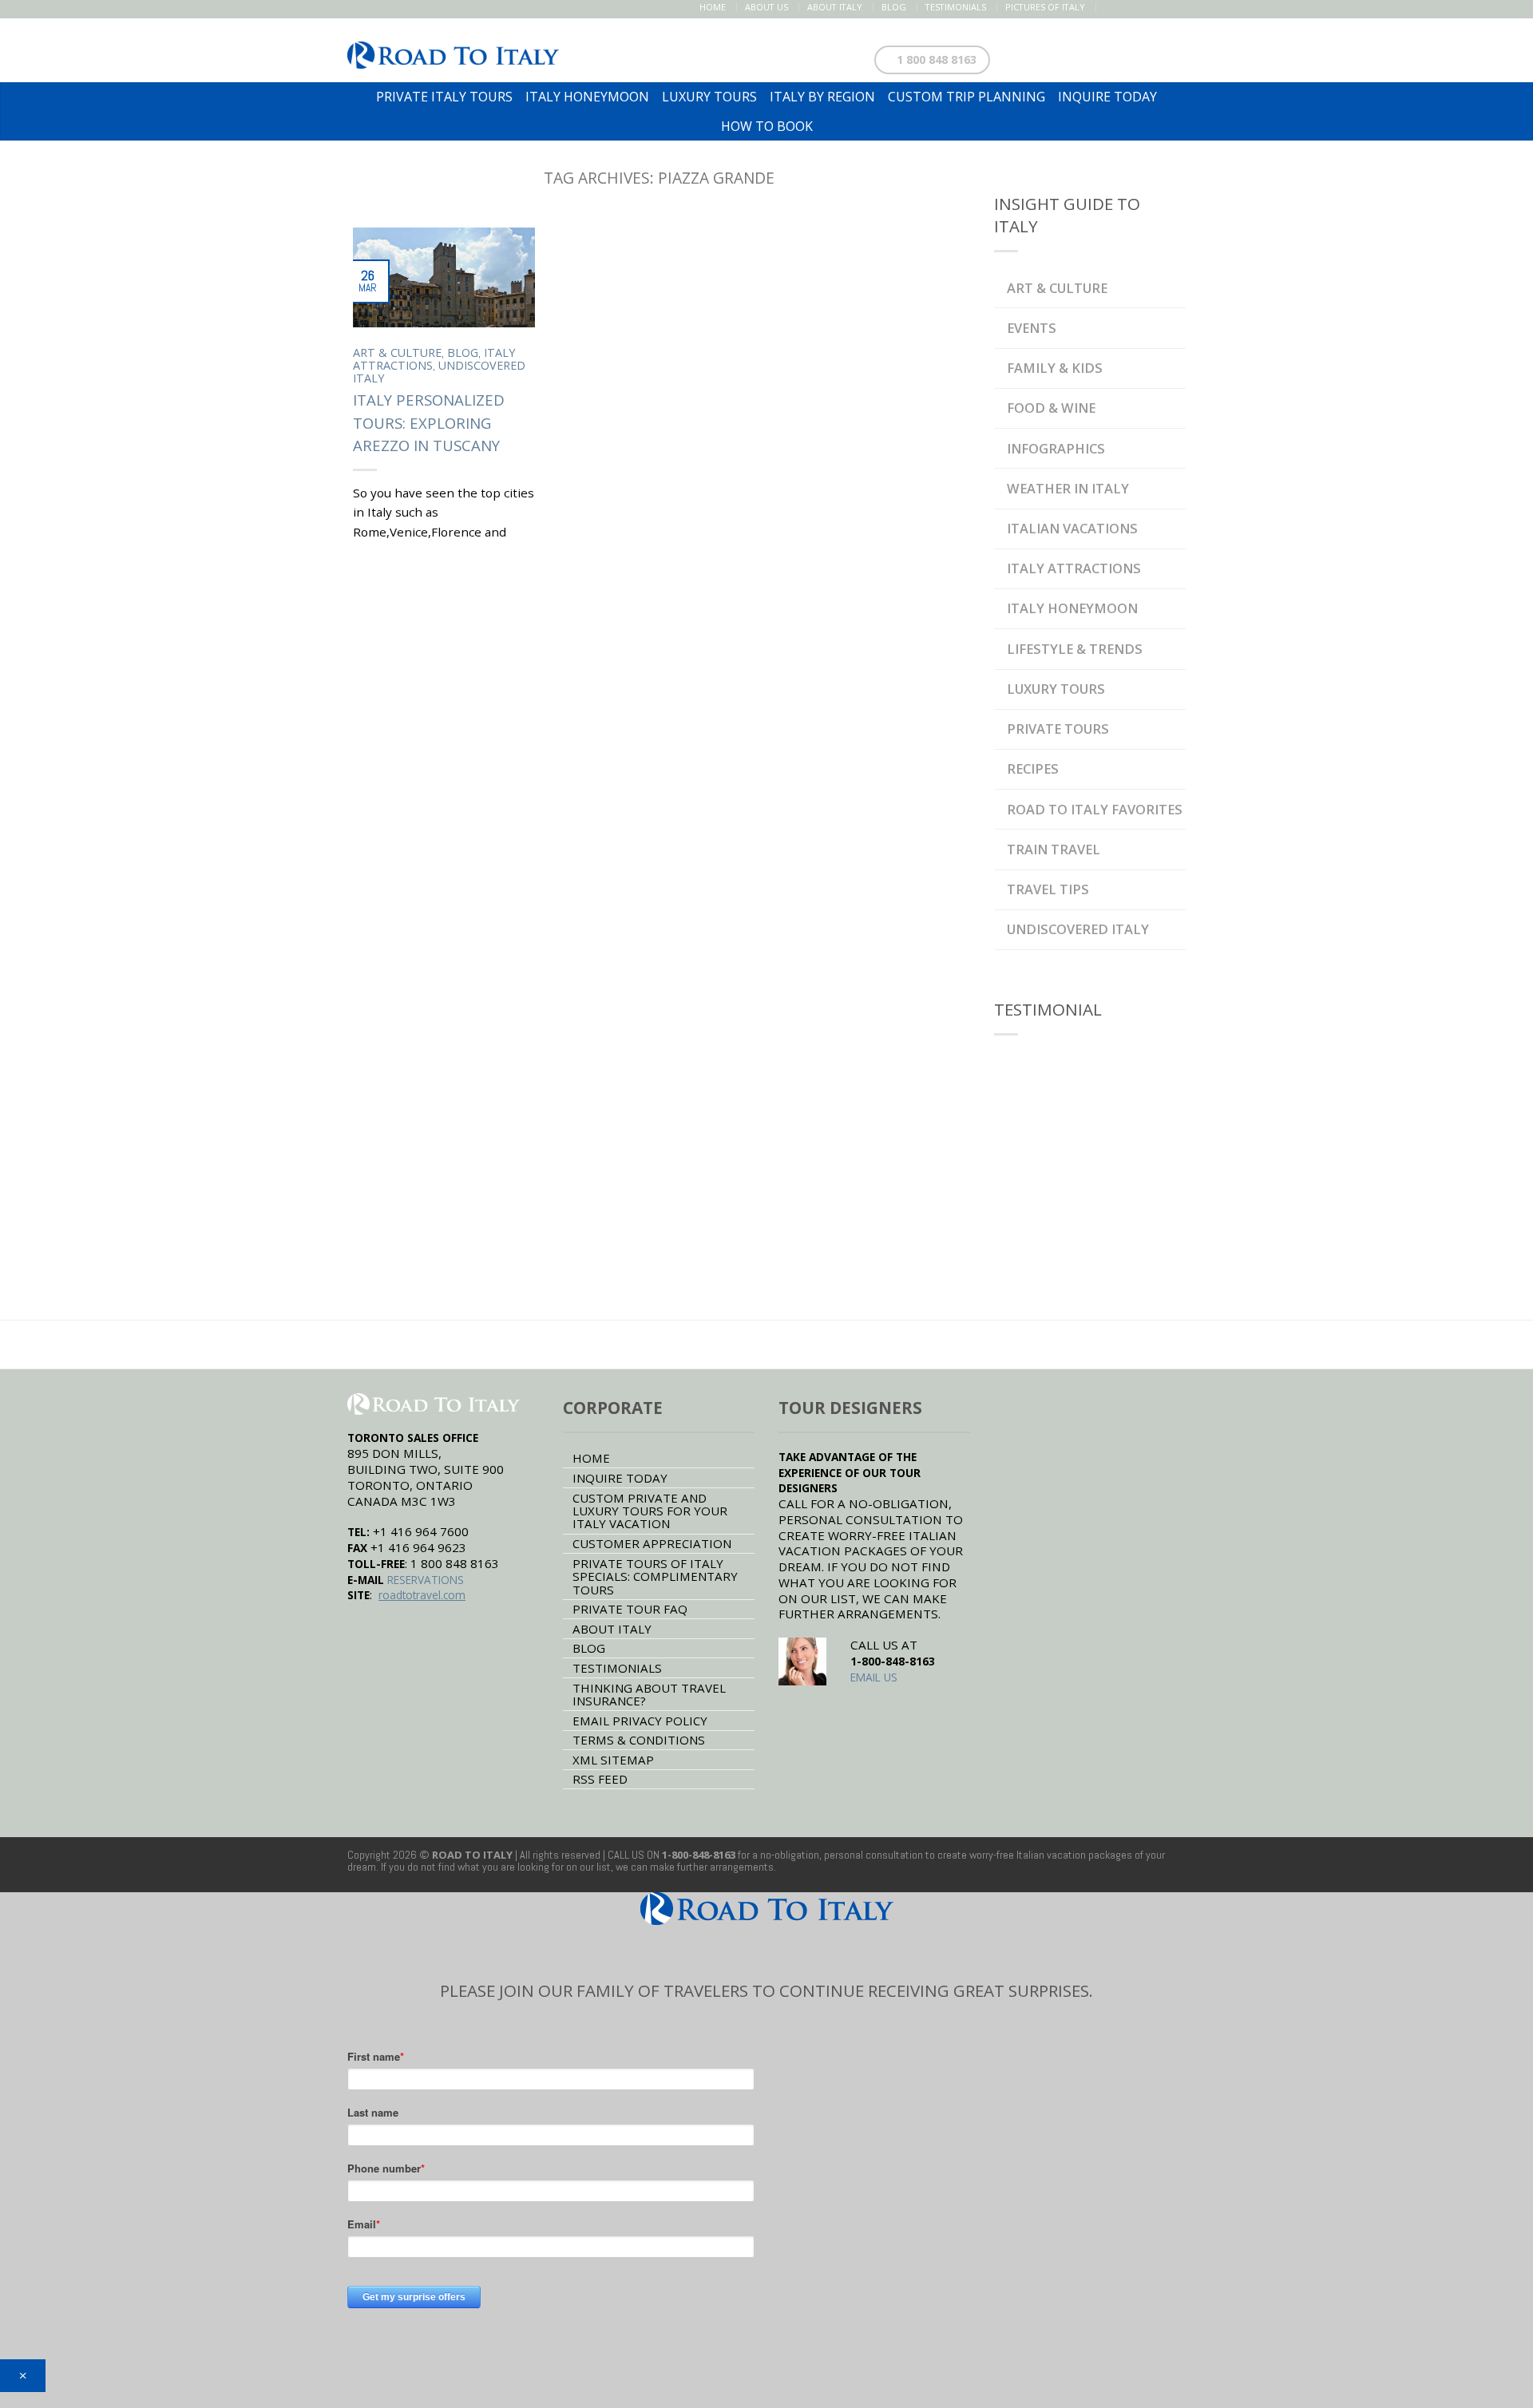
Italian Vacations (1072, 528)
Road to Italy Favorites (1095, 809)
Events (1032, 328)
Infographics (1056, 448)
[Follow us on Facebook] (1109, 7)
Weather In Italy (1068, 488)
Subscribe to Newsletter (1100, 56)
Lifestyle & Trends (1075, 649)
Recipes (1033, 768)
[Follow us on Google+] (1160, 7)
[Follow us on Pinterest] (1143, 7)
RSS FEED (600, 1779)
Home (713, 7)
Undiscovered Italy (439, 372)
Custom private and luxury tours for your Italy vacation (650, 1511)
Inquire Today (620, 1478)
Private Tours (1058, 729)
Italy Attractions (1074, 568)
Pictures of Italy (1045, 7)
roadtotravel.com (422, 1595)
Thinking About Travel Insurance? (649, 1694)
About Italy (835, 7)
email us (874, 1677)
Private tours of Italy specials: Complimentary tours (655, 1576)
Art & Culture (397, 352)
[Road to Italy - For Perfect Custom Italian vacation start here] (453, 51)
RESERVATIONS (426, 1580)
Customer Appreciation (652, 1543)
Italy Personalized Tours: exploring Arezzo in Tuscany (429, 423)
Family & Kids (1055, 368)
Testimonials (956, 7)
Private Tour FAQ (630, 1609)
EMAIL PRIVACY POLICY (640, 1721)
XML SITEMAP (613, 1760)
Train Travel (1054, 849)
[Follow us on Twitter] (1126, 7)
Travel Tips (1048, 889)
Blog (894, 7)
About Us (766, 7)
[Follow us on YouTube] (1176, 7)
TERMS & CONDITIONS (639, 1740)
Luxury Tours (1056, 689)
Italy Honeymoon (1072, 608)
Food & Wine (1051, 408)
